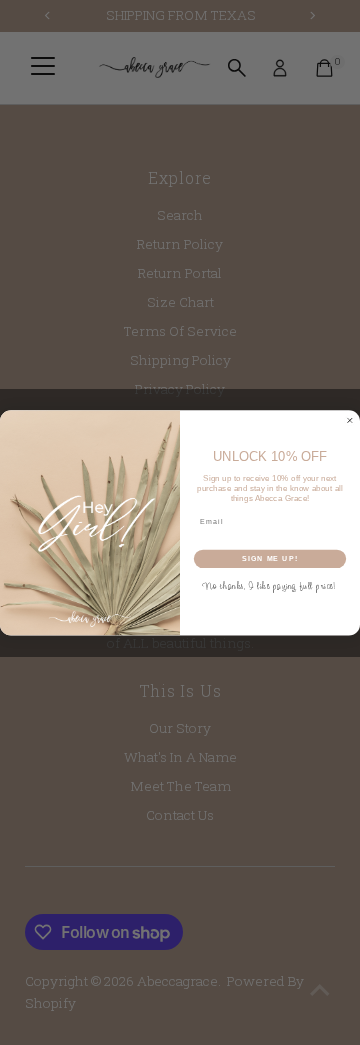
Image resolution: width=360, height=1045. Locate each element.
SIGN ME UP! (270, 558)
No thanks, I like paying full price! (270, 585)
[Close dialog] (349, 420)
